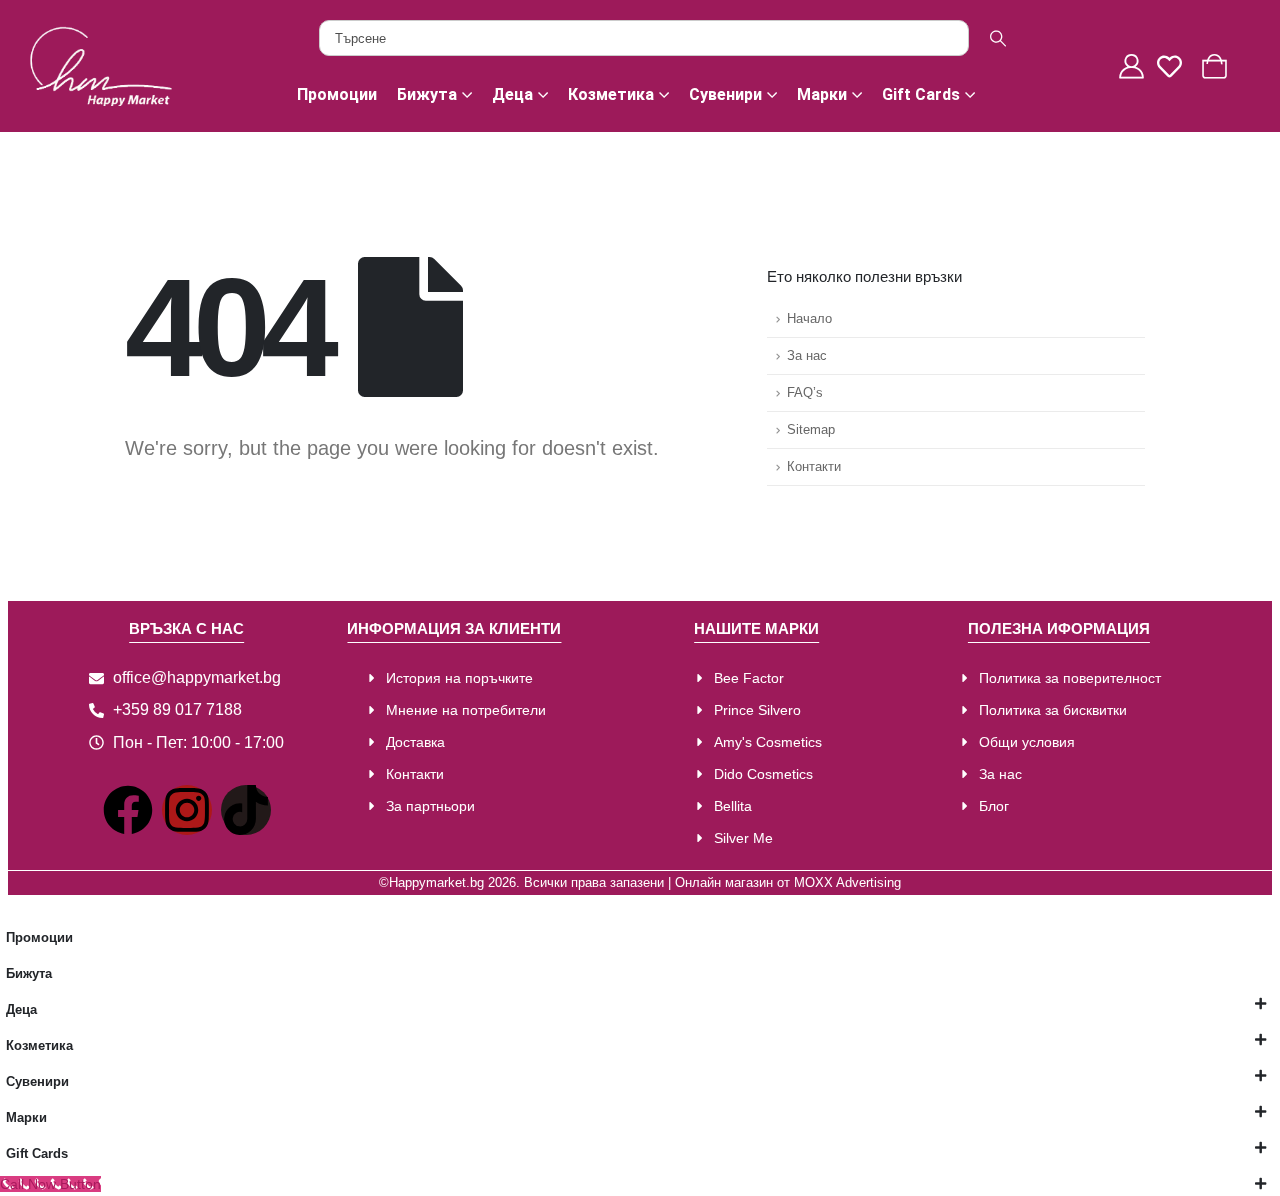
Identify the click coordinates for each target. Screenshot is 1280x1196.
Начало (809, 319)
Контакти (814, 467)
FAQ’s (805, 393)
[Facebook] (128, 810)
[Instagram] (187, 810)
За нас (807, 356)
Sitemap (811, 430)
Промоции (337, 94)
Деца (512, 94)
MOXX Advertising (847, 883)
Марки (822, 94)
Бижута (427, 94)
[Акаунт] (1134, 66)
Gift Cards (921, 94)
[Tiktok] (246, 810)
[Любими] (1175, 66)
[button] (12, 907)
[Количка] (1217, 66)
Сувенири (725, 94)
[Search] (998, 38)
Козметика (611, 94)
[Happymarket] (100, 65)
